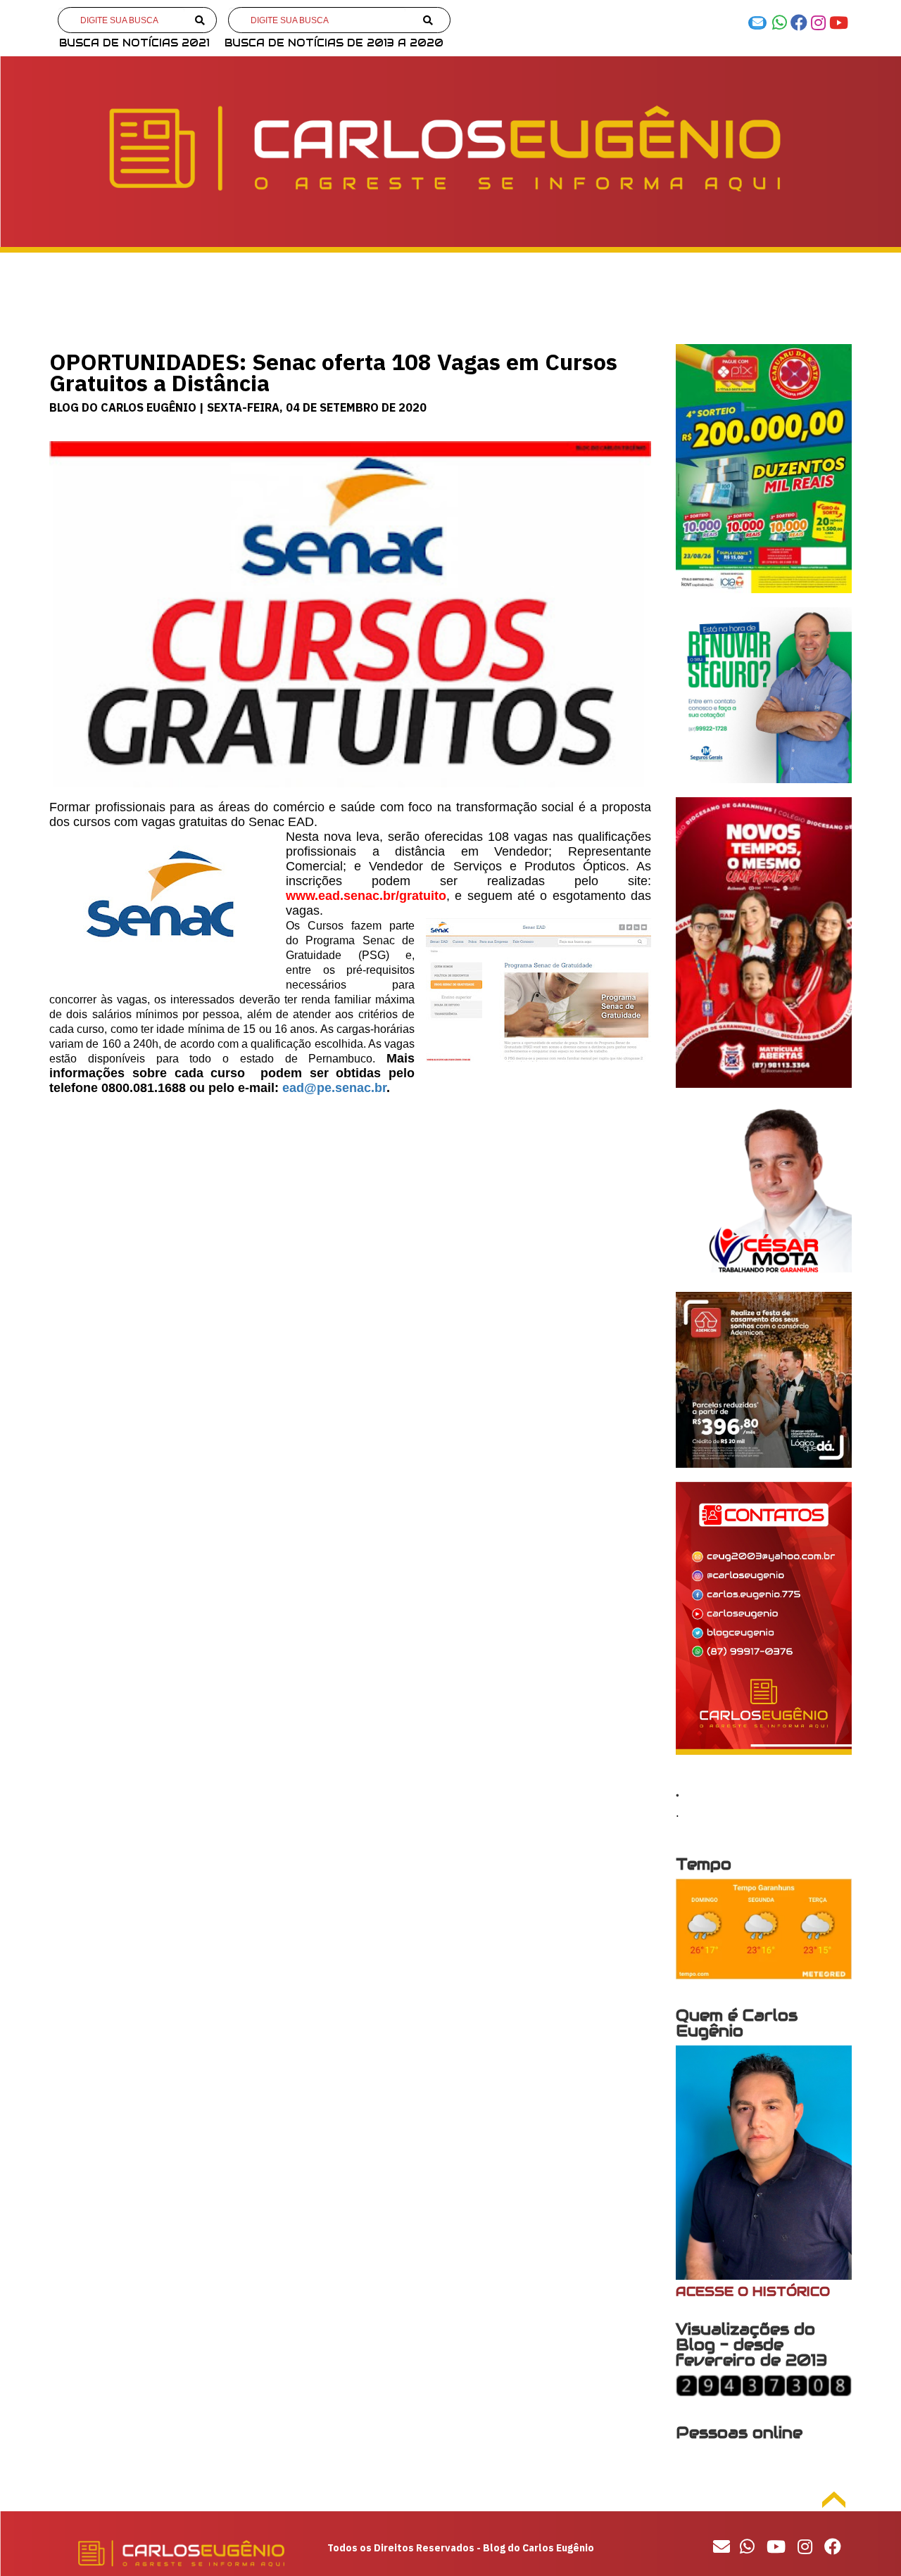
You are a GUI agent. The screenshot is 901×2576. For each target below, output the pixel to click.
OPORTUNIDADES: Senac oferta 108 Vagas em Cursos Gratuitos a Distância (333, 372)
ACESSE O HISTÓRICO (753, 2291)
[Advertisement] (350, 1208)
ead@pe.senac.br (334, 1088)
